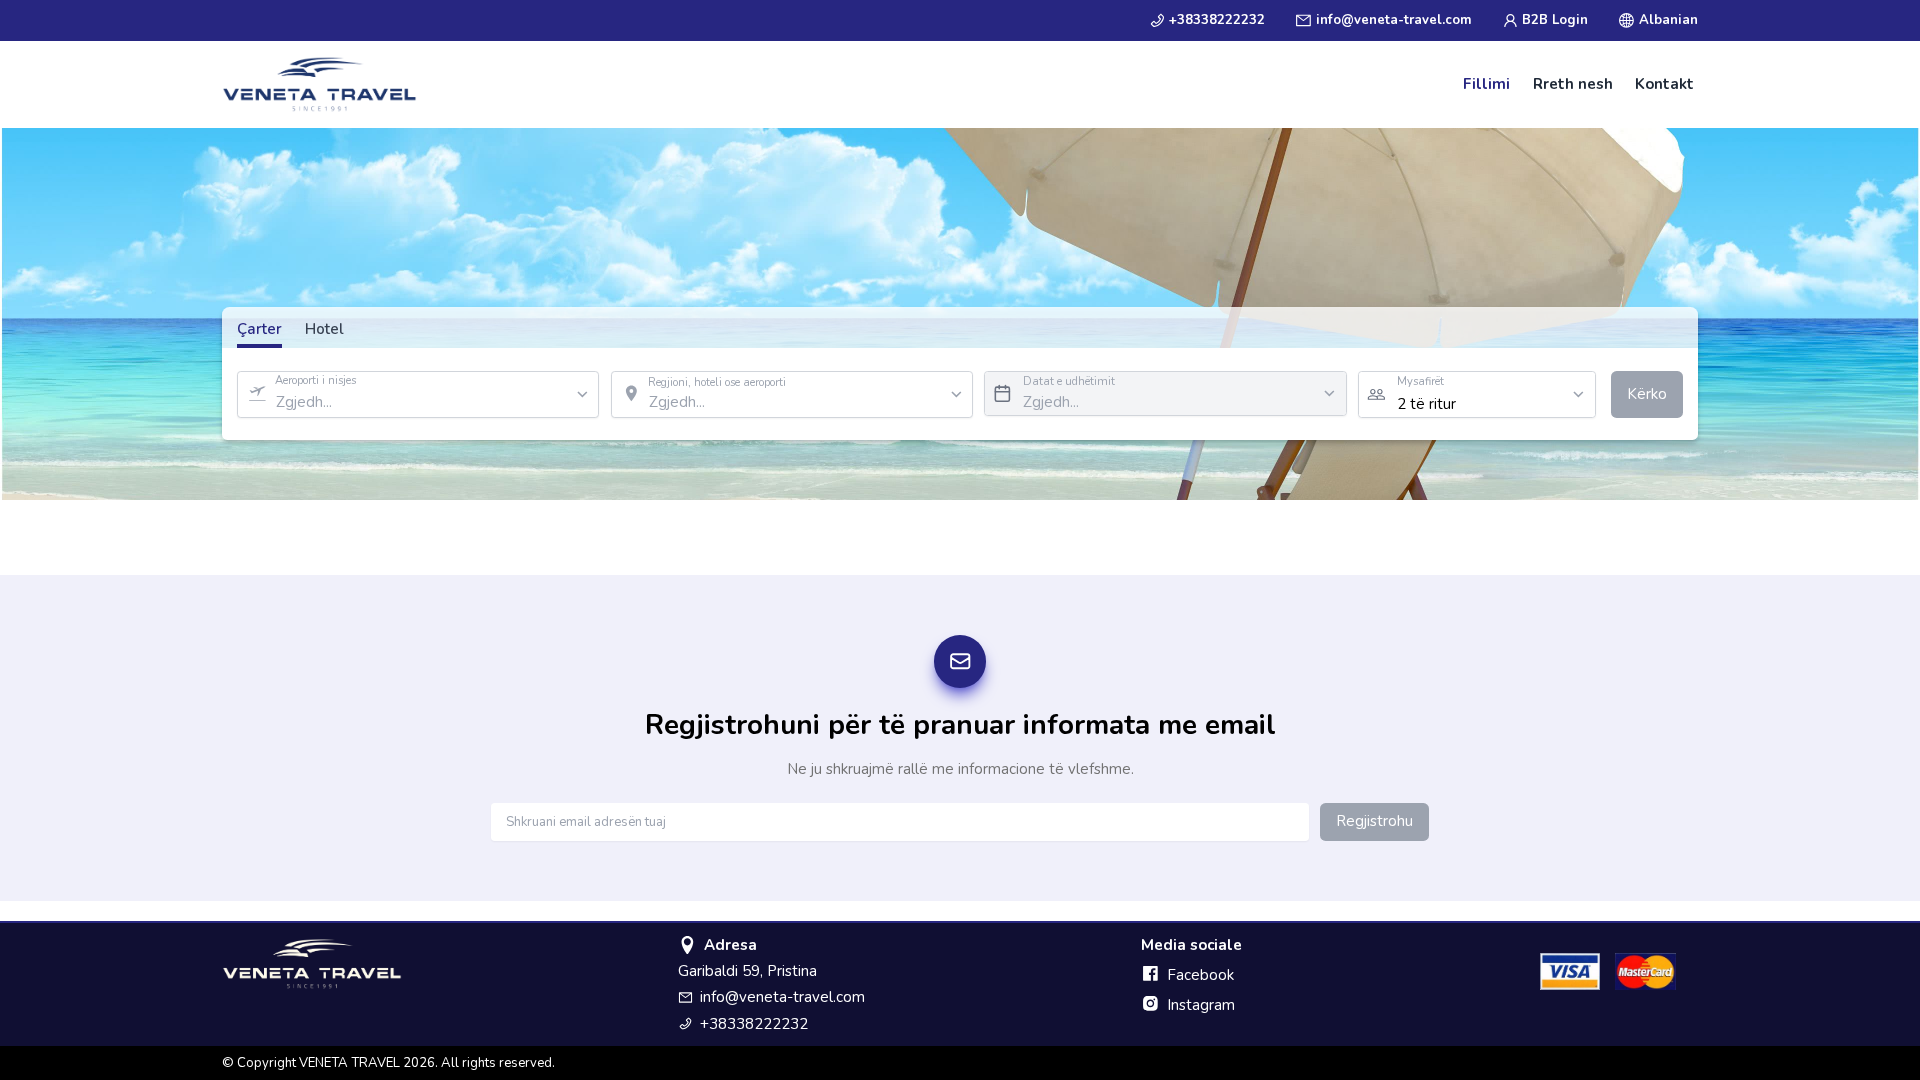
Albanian (1668, 20)
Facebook (1200, 975)
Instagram (1201, 1005)
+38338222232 (1217, 20)
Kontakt (1664, 84)
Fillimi (1486, 84)
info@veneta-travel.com (1394, 20)
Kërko (1647, 394)
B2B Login (1555, 20)
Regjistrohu (1374, 821)
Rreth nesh (1573, 84)
